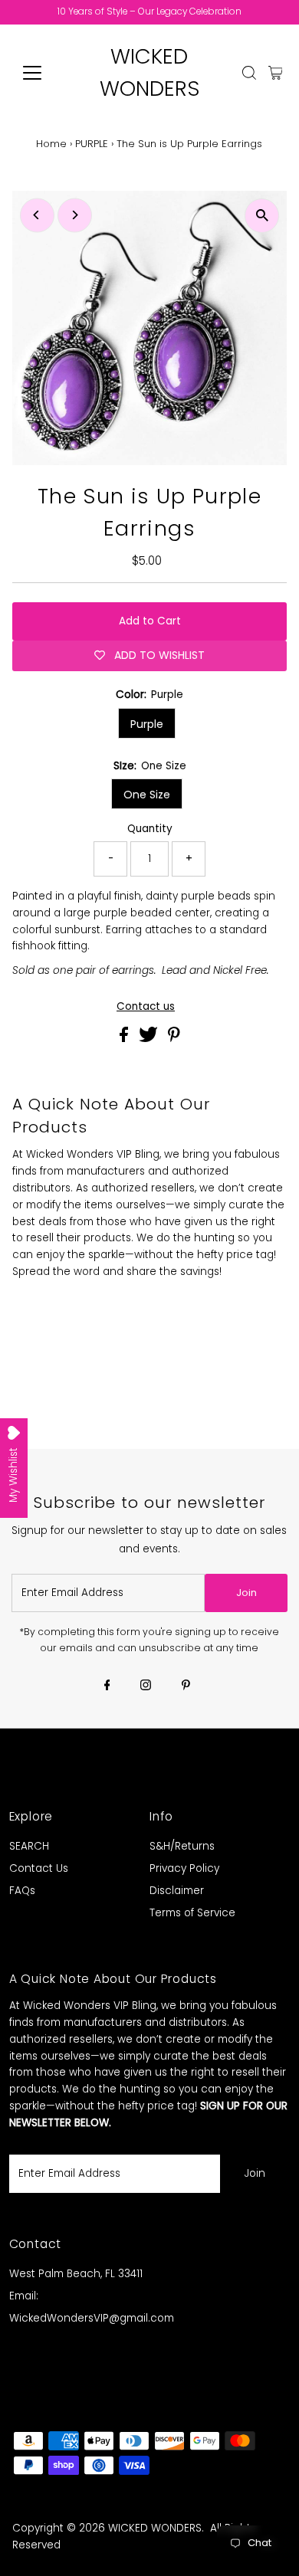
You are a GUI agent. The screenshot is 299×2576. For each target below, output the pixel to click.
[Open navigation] (44, 73)
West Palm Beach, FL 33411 (76, 2274)
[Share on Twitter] (150, 1039)
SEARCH (29, 1846)
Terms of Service (192, 1913)
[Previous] (37, 215)
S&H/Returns (182, 1846)
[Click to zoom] (262, 216)
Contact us (146, 1007)
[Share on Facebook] (125, 1039)
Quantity (150, 829)
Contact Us (39, 1868)
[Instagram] (146, 1686)
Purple (147, 724)
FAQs (22, 1891)
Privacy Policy (184, 1868)
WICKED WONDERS (155, 2528)
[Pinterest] (186, 1686)
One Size (147, 795)
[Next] (75, 215)
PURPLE (92, 144)
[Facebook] (107, 1686)
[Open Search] (249, 73)
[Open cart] (276, 73)
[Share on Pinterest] (174, 1039)
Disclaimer (177, 1891)
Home (51, 144)
